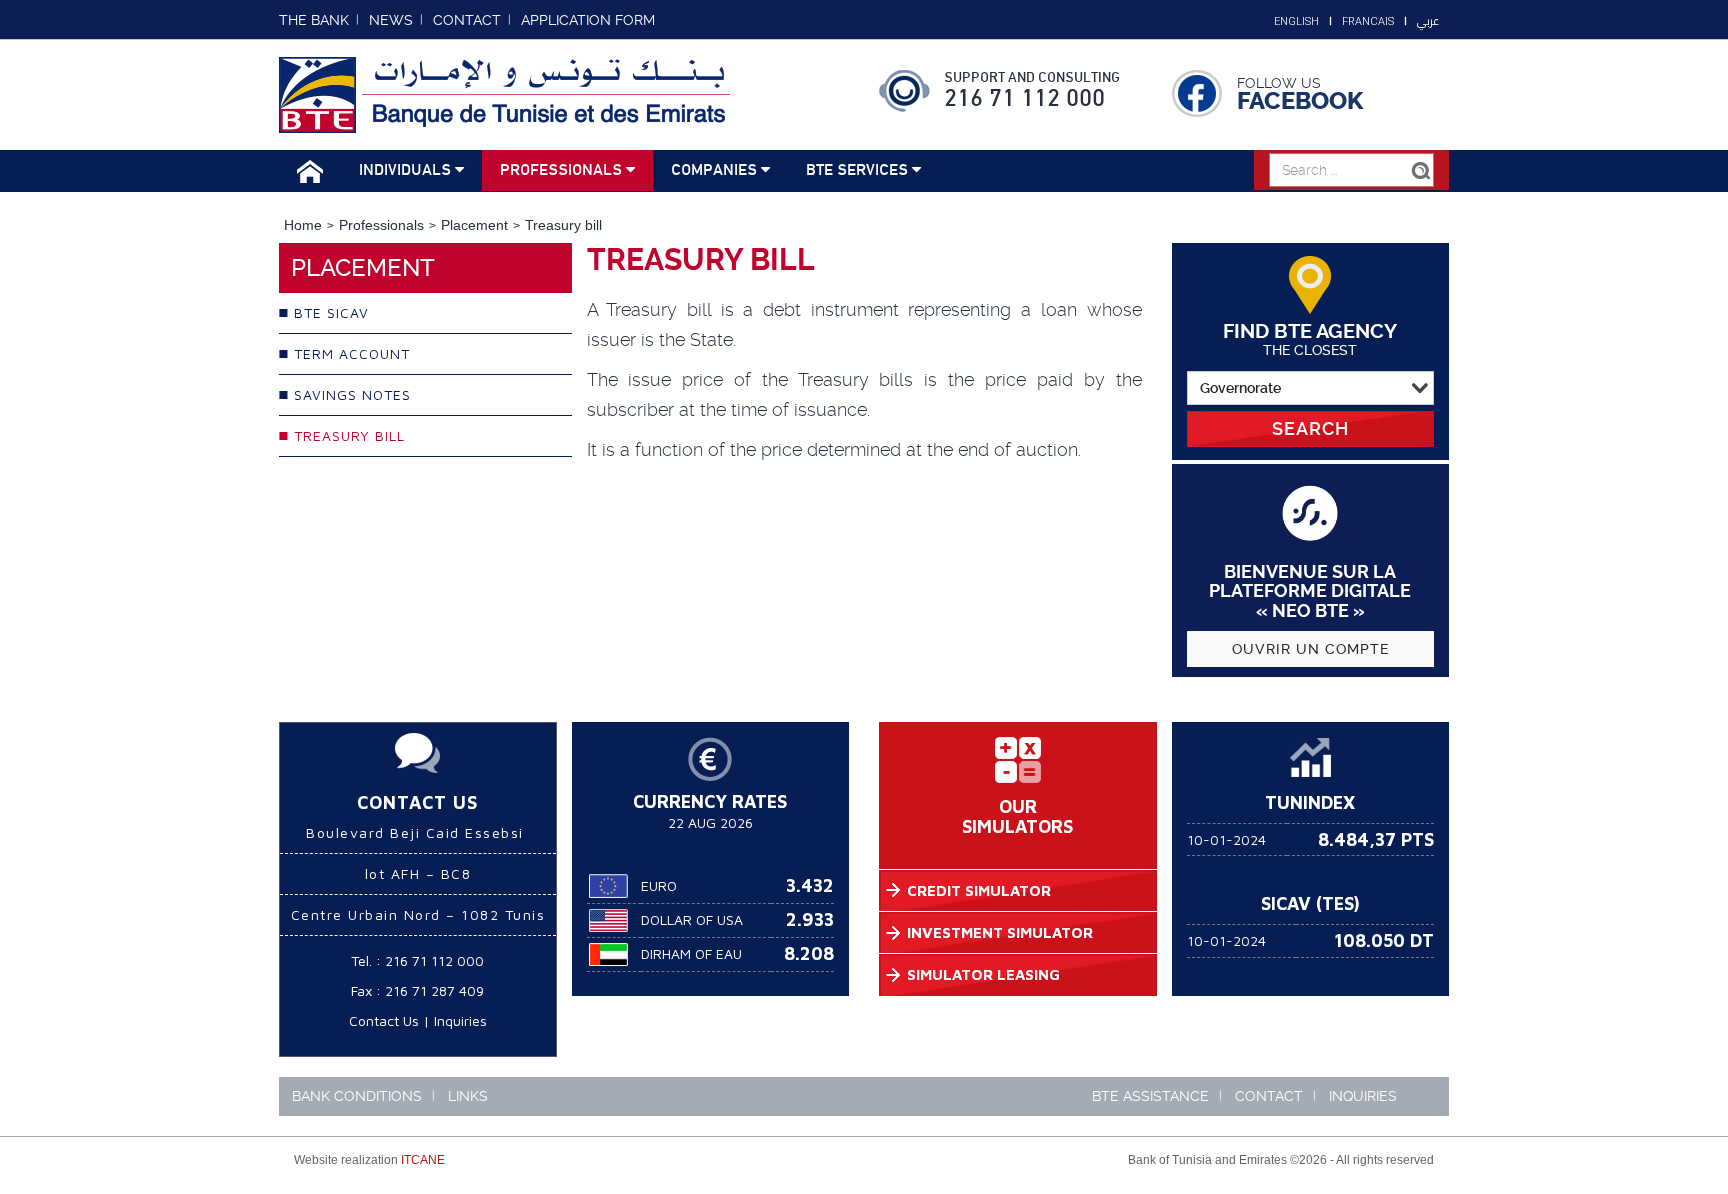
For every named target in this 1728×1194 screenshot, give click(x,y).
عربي (1428, 21)
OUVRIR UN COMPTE (1310, 649)
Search (1310, 428)
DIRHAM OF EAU (691, 953)
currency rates (710, 801)
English (1296, 21)
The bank (314, 20)
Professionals (563, 170)
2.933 (810, 919)
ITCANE (423, 1160)
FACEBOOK (1300, 101)
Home (303, 225)
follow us (1279, 83)
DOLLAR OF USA (692, 919)
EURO (659, 885)
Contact (1269, 1096)
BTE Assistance (1150, 1096)
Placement (474, 225)
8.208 (809, 953)
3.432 (810, 885)
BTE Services (859, 170)
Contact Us (384, 1020)
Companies (716, 170)
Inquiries (460, 1020)
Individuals (407, 170)
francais (1368, 21)
